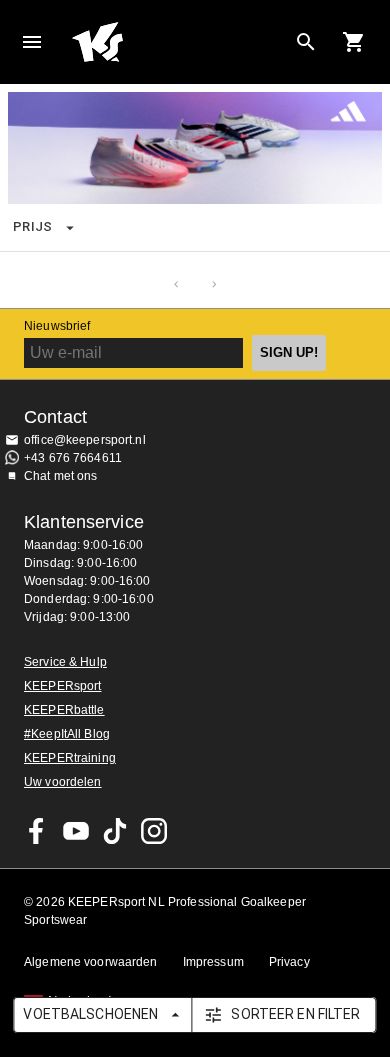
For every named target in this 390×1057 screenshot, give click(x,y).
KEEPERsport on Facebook (37, 831)
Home (179, 42)
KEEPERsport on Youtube (76, 831)
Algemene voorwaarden (91, 962)
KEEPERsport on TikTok (115, 831)
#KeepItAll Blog (67, 734)
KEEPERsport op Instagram (154, 831)
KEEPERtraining (70, 758)
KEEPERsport (62, 686)
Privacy (289, 962)
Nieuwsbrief (57, 326)
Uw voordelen (63, 782)
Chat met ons (61, 476)
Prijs (33, 226)
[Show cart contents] (354, 42)
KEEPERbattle (64, 710)
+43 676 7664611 (73, 458)
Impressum (213, 962)
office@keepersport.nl (85, 440)
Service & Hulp (65, 662)
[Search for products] (306, 42)
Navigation (32, 42)
